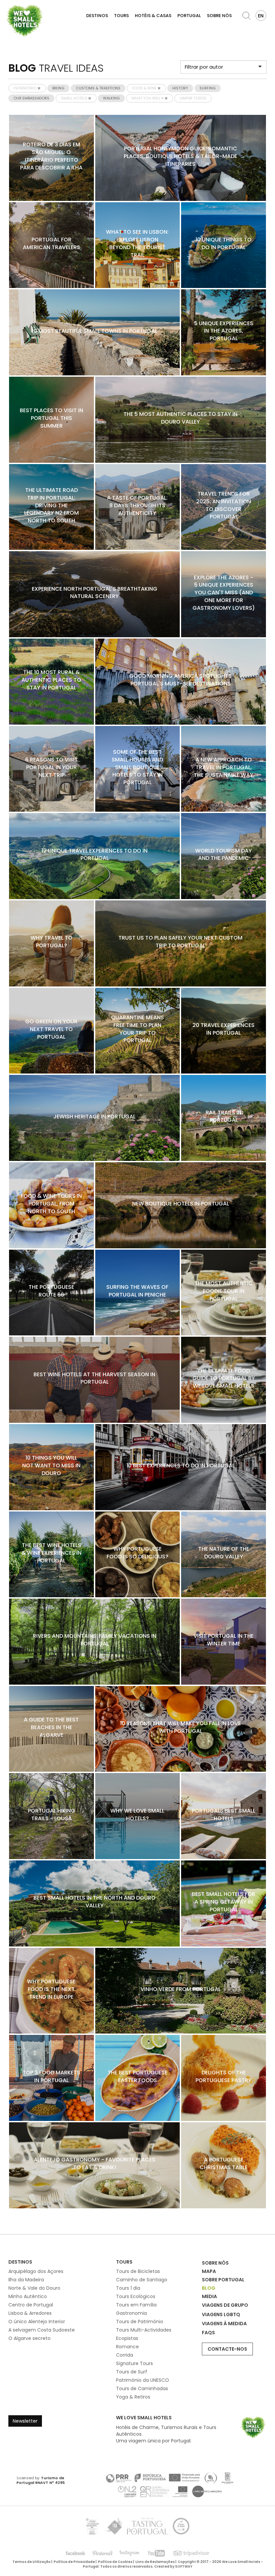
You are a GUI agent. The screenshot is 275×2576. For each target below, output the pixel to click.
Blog (209, 2288)
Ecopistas (127, 2338)
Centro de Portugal (31, 2305)
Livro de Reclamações (155, 2562)
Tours (121, 16)
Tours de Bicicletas (138, 2271)
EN (261, 16)
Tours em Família (136, 2305)
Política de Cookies (115, 2562)
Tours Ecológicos (136, 2296)
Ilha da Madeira (26, 2280)
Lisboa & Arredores (30, 2313)
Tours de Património (140, 2322)
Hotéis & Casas (153, 16)
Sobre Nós (219, 16)
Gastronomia (131, 2313)
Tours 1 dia (128, 2288)
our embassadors (31, 98)
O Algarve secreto (30, 2338)
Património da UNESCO (143, 2380)
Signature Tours (134, 2363)
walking (111, 98)
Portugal (189, 16)
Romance (127, 2347)
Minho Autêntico (28, 2296)
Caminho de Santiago (142, 2280)
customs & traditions (98, 88)
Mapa (209, 2271)
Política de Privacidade (74, 2562)
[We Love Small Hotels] (24, 20)
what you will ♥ (148, 98)
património (26, 88)
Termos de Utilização (32, 2562)
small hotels (75, 98)
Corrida (125, 2355)
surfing (208, 88)
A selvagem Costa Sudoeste (42, 2330)
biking (58, 88)
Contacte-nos (227, 2349)
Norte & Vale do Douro (34, 2288)
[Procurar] (246, 16)
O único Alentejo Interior (37, 2322)
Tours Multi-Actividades (144, 2330)
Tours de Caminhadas (142, 2388)
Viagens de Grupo (225, 2305)
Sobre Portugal (223, 2280)
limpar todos (193, 98)
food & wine (145, 88)
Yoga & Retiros (133, 2397)
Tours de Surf (132, 2372)
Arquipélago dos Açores (36, 2271)
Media (209, 2296)
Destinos (97, 16)
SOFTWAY (184, 2566)
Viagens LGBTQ (221, 2314)
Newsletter (25, 2421)
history (180, 88)
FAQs (208, 2333)
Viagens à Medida (224, 2324)
